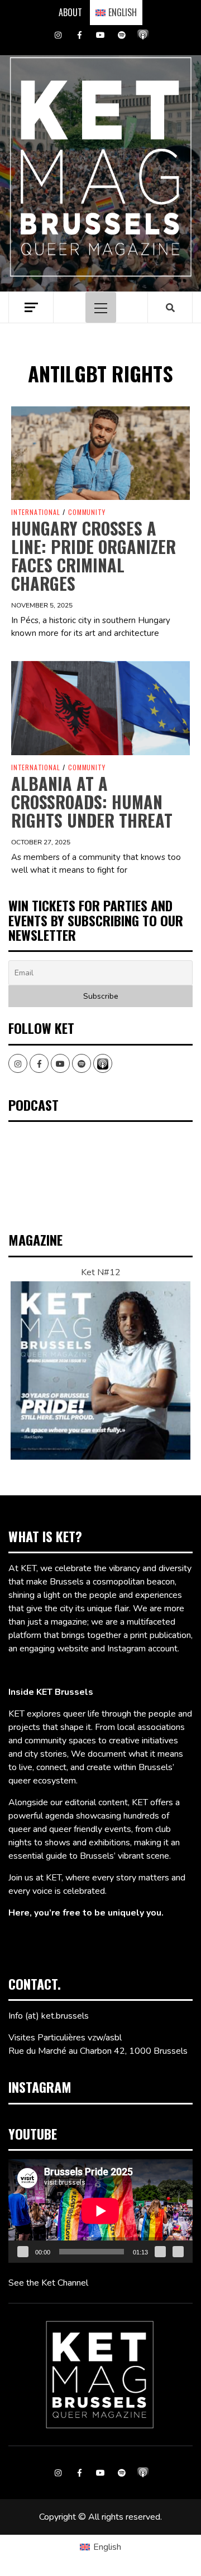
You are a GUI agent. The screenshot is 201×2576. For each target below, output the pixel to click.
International (35, 512)
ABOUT (70, 12)
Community (87, 512)
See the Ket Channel (48, 2283)
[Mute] (160, 2252)
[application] (100, 2211)
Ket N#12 (101, 1272)
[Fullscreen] (178, 2252)
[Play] (23, 2252)
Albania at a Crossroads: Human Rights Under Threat (92, 802)
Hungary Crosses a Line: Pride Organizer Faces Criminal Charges (94, 556)
